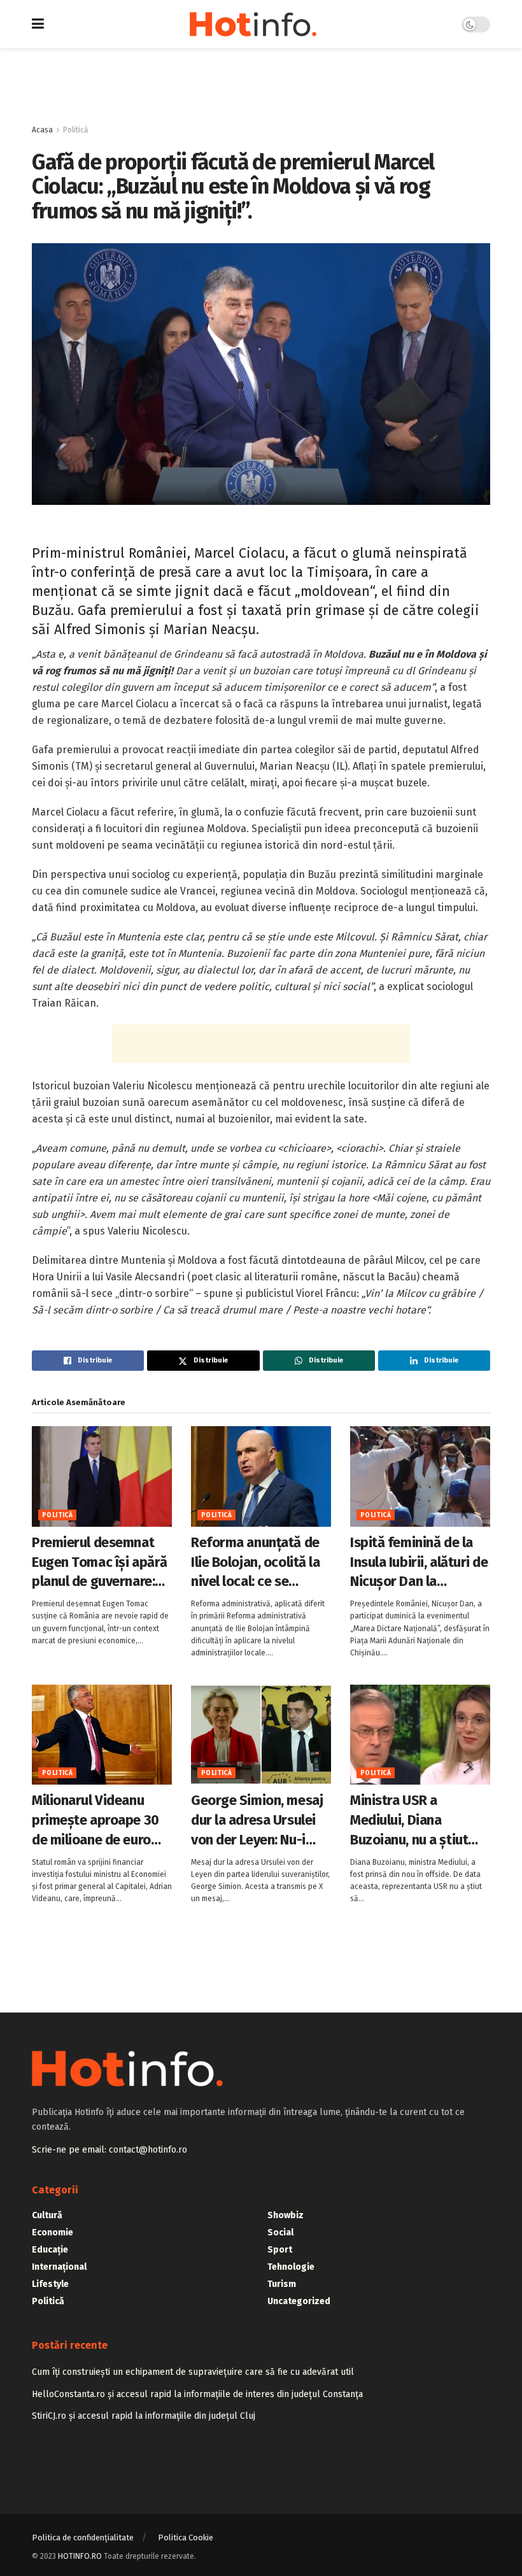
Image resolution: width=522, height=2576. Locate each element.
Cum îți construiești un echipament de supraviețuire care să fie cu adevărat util (193, 2372)
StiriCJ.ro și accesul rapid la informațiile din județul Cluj (144, 2416)
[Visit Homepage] (253, 24)
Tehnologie (291, 2267)
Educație (50, 2250)
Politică (76, 130)
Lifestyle (50, 2284)
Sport (280, 2250)
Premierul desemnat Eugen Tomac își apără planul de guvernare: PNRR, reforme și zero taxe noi (100, 1563)
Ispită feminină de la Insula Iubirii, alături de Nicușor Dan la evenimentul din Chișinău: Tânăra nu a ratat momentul (419, 1563)
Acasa (42, 130)
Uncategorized (299, 2301)
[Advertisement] (261, 87)
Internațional (59, 2267)
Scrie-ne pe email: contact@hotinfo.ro (109, 2150)
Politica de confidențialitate (83, 2537)
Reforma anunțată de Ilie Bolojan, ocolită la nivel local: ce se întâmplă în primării (255, 1563)
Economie (53, 2233)
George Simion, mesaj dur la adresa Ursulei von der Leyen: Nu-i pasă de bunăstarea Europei (257, 1821)
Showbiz (286, 2215)
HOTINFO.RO (80, 2556)
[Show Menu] (38, 24)
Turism (282, 2284)
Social (280, 2233)
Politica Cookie (186, 2537)
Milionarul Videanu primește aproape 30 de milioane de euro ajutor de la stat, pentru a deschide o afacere (95, 1821)
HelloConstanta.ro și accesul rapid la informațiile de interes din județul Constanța (197, 2394)
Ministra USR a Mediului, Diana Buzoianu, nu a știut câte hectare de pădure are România (411, 1821)
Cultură (47, 2215)
